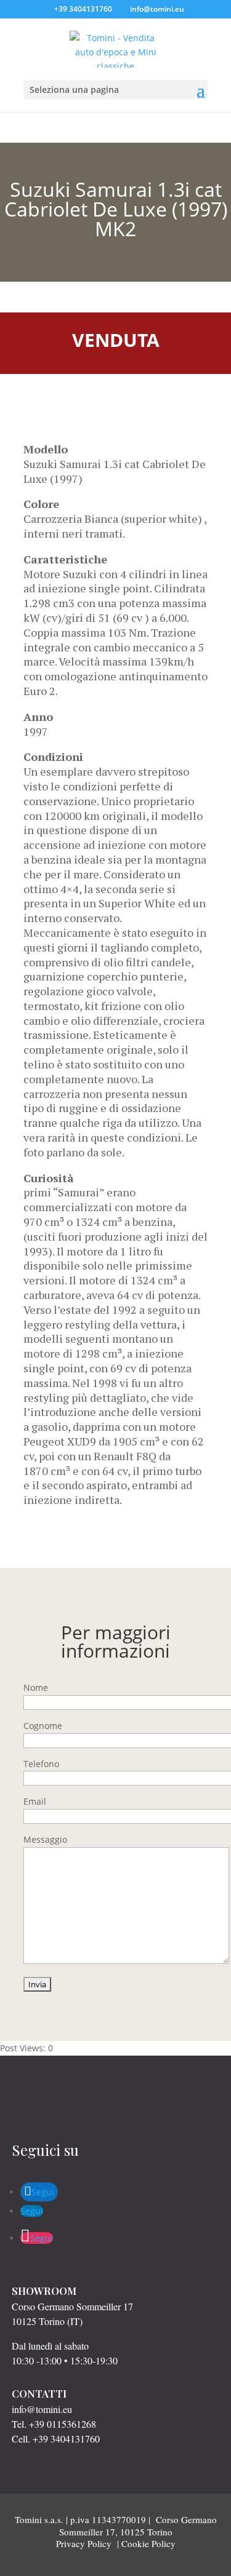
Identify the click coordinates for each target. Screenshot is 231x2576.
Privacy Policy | (89, 2543)
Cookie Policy (148, 2543)
